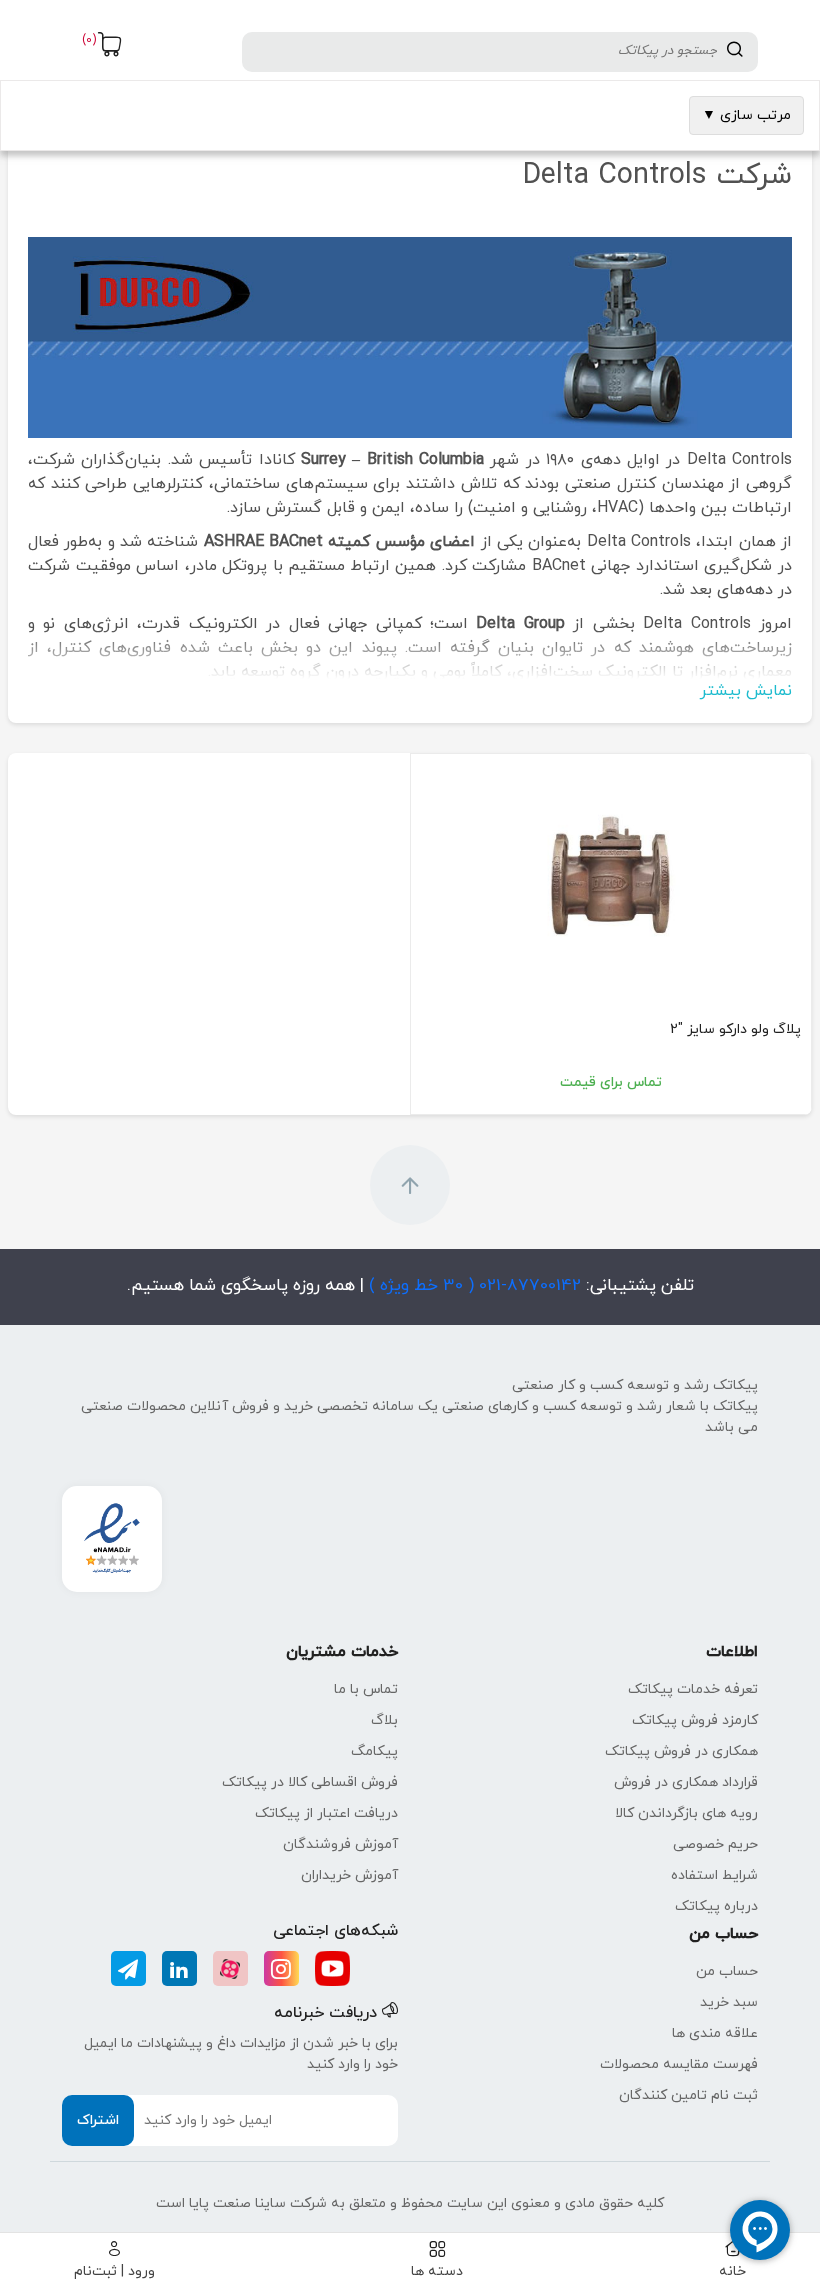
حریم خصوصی (715, 1844)
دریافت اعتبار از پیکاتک (326, 1813)
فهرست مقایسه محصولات (679, 2064)
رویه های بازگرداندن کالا (686, 1813)
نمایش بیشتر (746, 691)
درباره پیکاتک (716, 1906)
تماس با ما (366, 1689)
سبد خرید (729, 2002)
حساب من (727, 1971)
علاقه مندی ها (715, 2033)
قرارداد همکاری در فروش (686, 1782)
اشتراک (98, 2120)
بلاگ (384, 1720)
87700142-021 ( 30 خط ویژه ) (472, 1286)
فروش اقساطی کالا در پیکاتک (310, 1782)
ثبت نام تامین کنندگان (688, 2095)
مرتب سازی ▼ (746, 115)
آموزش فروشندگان (340, 1844)
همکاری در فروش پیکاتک (681, 1751)
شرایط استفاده (714, 1875)
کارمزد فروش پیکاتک (695, 1720)
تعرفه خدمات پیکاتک (693, 1689)
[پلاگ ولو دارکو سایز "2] (611, 878)
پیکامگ (374, 1751)
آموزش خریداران (349, 1875)
